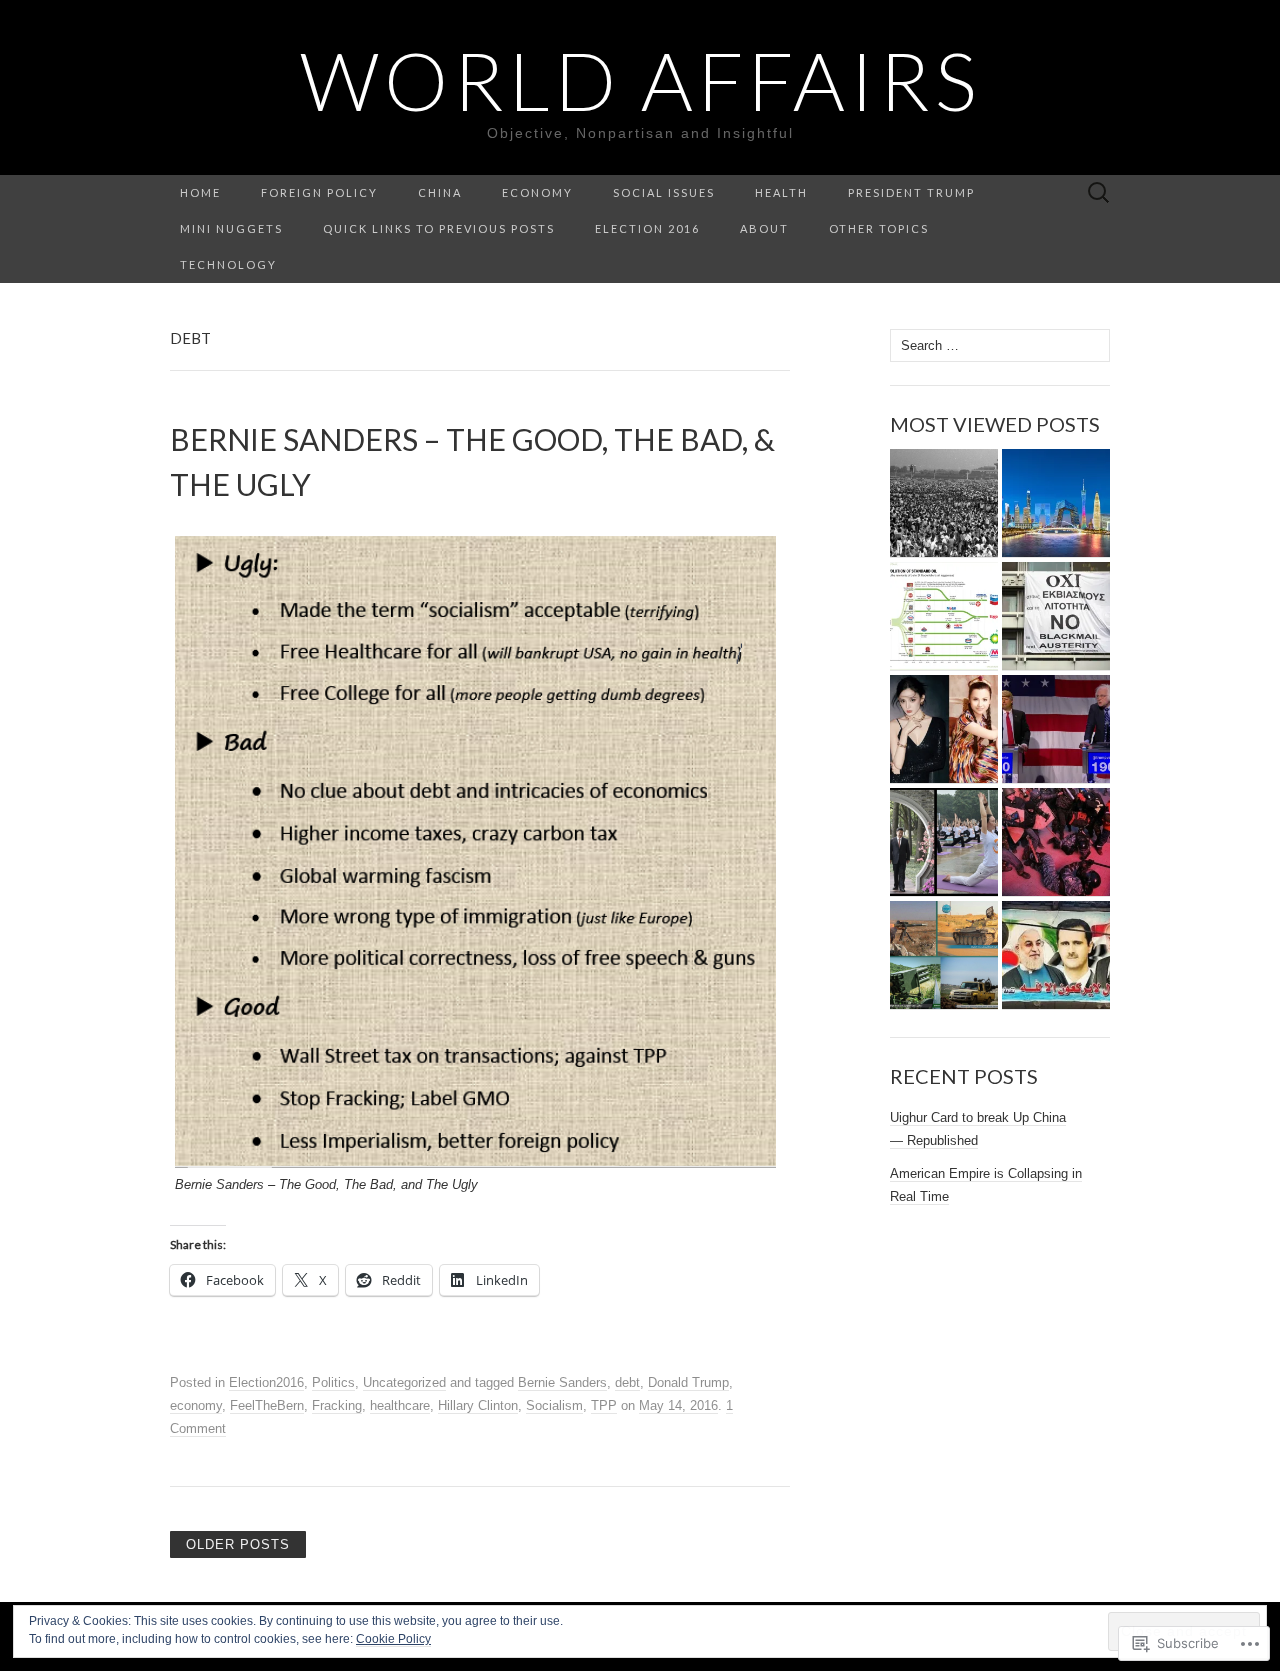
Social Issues (664, 192)
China (440, 192)
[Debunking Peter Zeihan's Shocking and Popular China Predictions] (1056, 503)
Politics (333, 1382)
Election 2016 (647, 228)
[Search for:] (1099, 193)
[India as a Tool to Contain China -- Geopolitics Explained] (944, 842)
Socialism (554, 1405)
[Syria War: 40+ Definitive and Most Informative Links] (944, 955)
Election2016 (266, 1382)
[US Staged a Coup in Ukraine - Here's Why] (1056, 842)
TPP (604, 1405)
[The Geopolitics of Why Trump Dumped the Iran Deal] (1056, 955)
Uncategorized (404, 1382)
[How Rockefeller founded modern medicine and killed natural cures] (944, 616)
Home (200, 192)
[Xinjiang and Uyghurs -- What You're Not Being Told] (944, 729)
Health (781, 192)
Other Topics (879, 228)
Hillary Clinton (478, 1405)
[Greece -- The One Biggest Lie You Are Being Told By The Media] (1056, 616)
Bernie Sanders (562, 1382)
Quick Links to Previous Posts (439, 228)
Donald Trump (688, 1382)
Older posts (238, 1544)
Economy (537, 192)
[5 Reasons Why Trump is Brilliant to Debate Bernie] (1056, 729)
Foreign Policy (319, 192)
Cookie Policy (393, 1639)
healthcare (400, 1405)
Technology (228, 264)
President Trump (911, 192)
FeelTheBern (267, 1405)
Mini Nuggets (231, 228)
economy (196, 1405)
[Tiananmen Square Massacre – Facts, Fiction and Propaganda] (944, 503)
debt (627, 1382)
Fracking (337, 1405)
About (764, 228)
